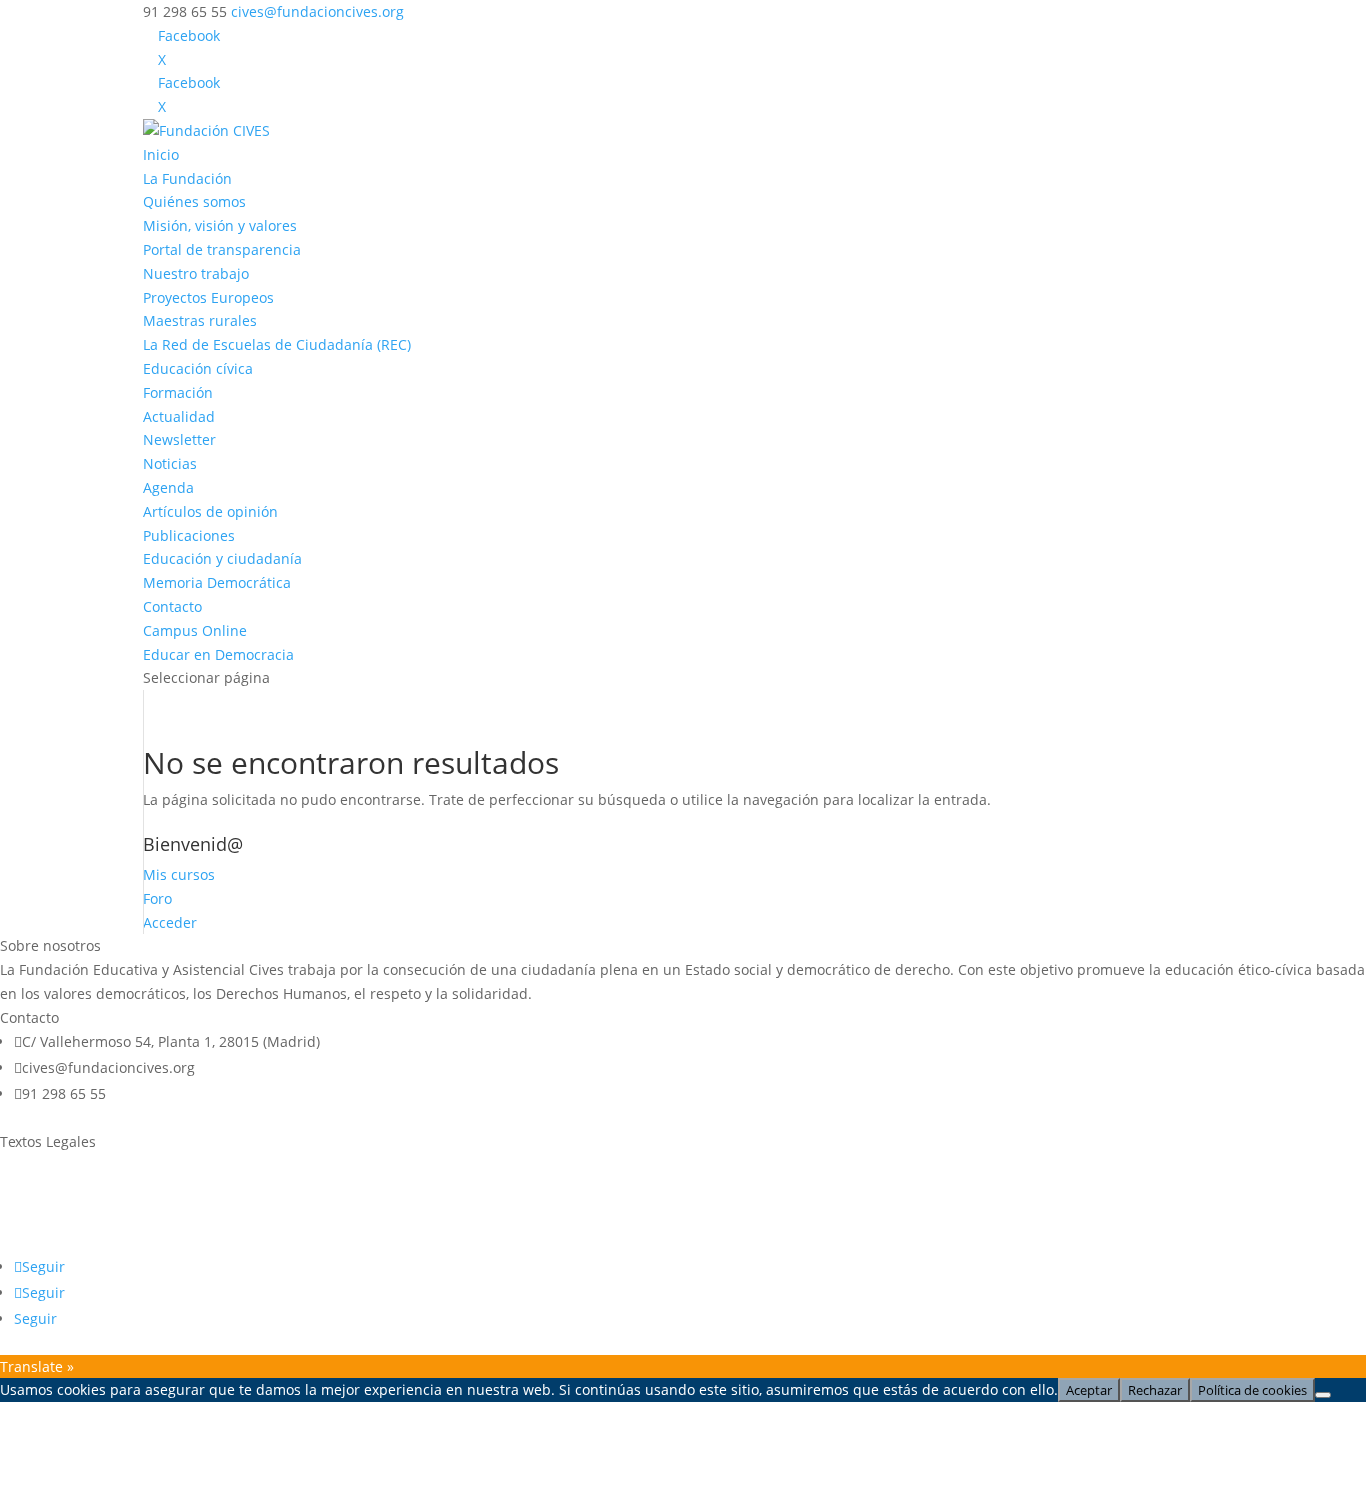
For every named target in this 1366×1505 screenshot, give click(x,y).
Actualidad (179, 416)
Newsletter (179, 439)
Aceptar (1089, 1390)
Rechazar (1155, 1390)
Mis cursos (179, 874)
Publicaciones (189, 535)
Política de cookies (61, 1241)
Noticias (170, 463)
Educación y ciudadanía (222, 558)
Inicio (161, 154)
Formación (178, 392)
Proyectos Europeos (208, 297)
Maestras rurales (200, 320)
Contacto (172, 606)
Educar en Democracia (218, 654)
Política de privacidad (72, 1203)
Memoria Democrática (217, 582)
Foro (157, 898)
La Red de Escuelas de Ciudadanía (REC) (277, 344)
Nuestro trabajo (196, 273)
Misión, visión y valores (220, 225)
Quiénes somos (194, 201)
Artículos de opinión (210, 511)
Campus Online (195, 630)
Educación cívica (198, 368)
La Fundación (187, 178)
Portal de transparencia (222, 249)
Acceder (170, 922)
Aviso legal (35, 1165)
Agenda (168, 487)
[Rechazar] (1323, 1395)
